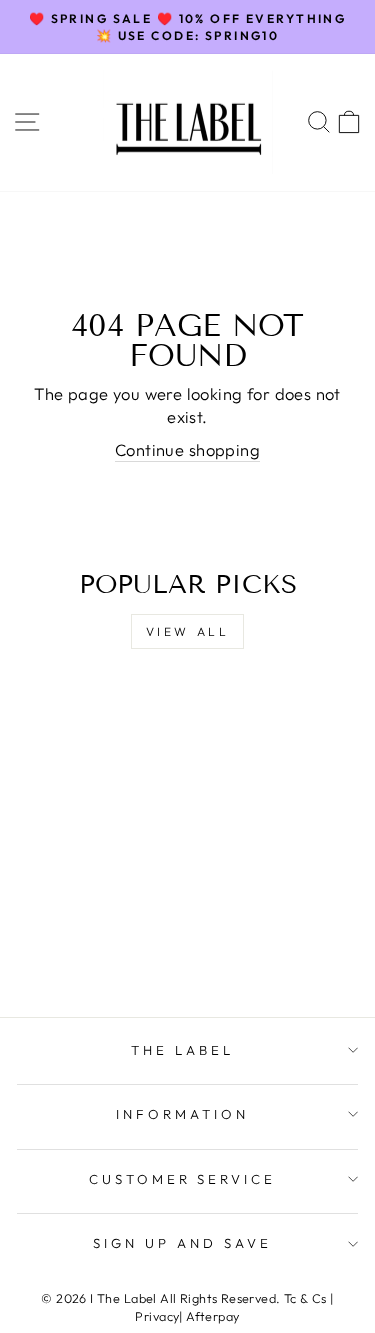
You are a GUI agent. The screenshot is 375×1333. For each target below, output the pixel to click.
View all (188, 631)
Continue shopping (187, 449)
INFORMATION (182, 1114)
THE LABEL (182, 1050)
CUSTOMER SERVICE (183, 1179)
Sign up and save (182, 1243)
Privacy (157, 1316)
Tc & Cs (305, 1298)
